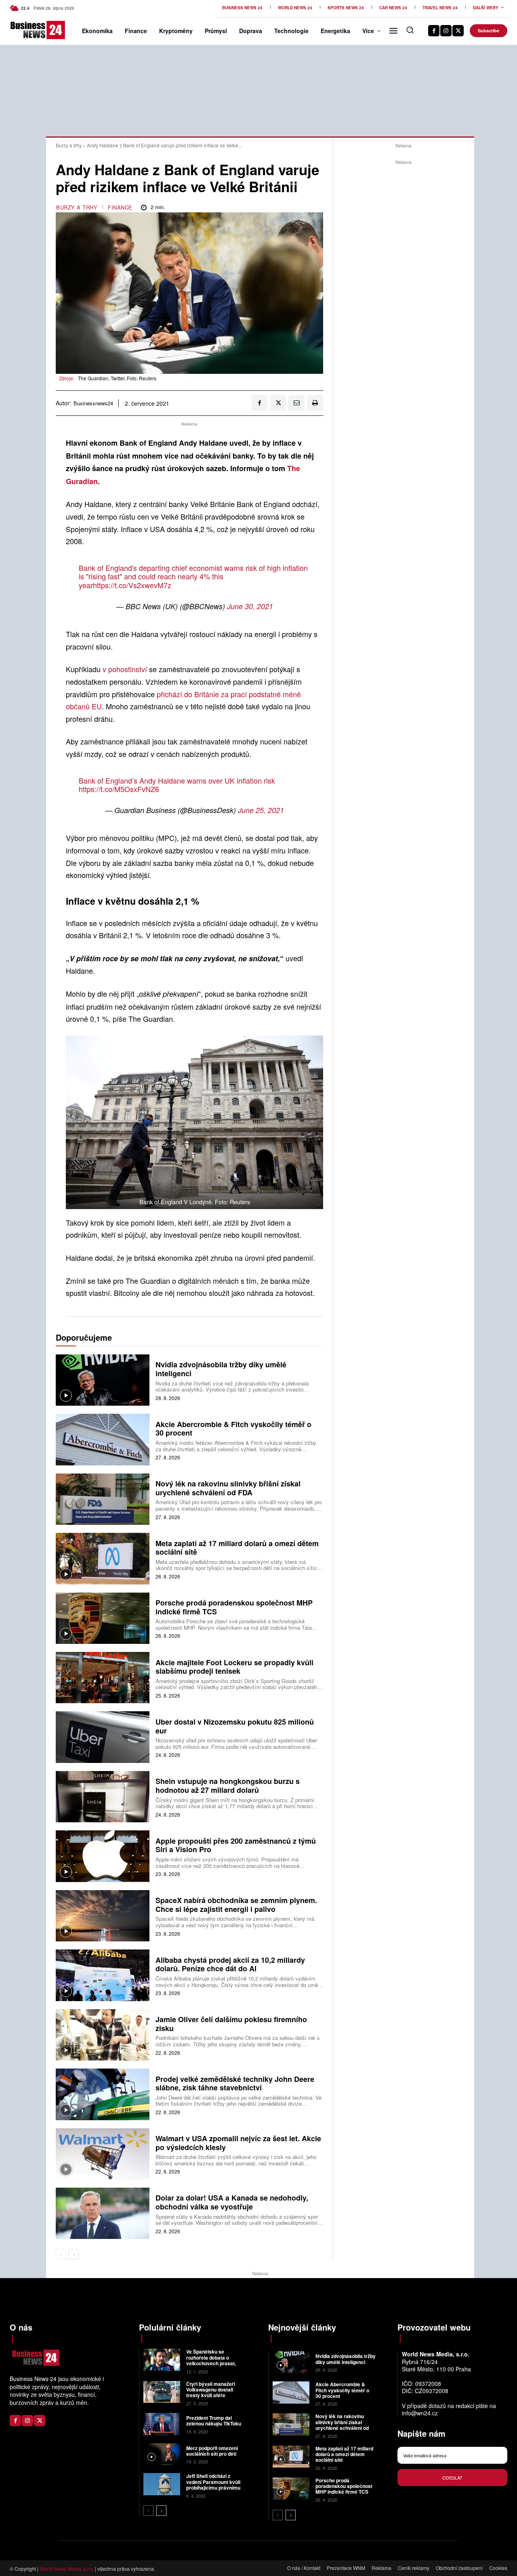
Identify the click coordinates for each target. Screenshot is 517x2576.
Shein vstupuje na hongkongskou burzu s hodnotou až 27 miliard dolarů (228, 1786)
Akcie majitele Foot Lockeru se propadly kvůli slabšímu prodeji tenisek (234, 1667)
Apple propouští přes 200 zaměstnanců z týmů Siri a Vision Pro (236, 1845)
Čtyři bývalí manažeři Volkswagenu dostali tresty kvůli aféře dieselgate (211, 2393)
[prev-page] (61, 2254)
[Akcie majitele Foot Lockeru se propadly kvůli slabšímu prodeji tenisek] (103, 1678)
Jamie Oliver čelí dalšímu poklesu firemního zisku (231, 2024)
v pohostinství (126, 669)
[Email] (296, 403)
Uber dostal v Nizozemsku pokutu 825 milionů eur (235, 1726)
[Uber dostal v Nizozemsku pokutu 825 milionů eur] (103, 1737)
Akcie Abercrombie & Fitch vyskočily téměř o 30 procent (233, 1429)
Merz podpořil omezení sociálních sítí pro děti (212, 2451)
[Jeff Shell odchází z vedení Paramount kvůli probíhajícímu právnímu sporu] (162, 2484)
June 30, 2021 (250, 606)
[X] (458, 31)
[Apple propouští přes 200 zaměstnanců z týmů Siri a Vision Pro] (103, 1856)
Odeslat (452, 2477)
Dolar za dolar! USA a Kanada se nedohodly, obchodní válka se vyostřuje (232, 2202)
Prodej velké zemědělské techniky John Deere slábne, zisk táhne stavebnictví (235, 2083)
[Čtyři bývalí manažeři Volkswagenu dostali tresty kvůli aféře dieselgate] (162, 2392)
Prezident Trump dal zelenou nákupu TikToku (214, 2421)
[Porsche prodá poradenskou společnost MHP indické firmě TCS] (103, 1618)
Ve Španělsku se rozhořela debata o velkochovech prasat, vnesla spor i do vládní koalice (212, 2363)
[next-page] (74, 2254)
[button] (410, 30)
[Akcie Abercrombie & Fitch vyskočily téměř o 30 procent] (103, 1439)
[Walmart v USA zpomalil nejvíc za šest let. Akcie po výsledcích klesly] (103, 2154)
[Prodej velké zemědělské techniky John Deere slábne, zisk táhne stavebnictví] (103, 2094)
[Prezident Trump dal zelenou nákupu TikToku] (162, 2424)
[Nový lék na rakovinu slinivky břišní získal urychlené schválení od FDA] (103, 1499)
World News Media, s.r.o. (67, 2569)
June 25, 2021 (261, 810)
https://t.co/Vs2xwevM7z (132, 585)
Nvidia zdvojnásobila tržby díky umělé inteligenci (221, 1369)
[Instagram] (446, 31)
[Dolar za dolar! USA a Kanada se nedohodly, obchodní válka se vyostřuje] (103, 2213)
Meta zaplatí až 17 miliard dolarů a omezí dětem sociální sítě (237, 1548)
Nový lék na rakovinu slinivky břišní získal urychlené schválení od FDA (228, 1488)
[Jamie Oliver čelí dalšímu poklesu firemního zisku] (103, 2035)
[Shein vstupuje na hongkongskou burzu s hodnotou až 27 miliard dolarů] (103, 1797)
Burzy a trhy (69, 145)
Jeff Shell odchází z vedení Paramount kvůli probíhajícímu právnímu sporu (213, 2485)
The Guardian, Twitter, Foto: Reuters (117, 378)
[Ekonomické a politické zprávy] (21, 30)
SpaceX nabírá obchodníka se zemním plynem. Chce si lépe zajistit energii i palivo (236, 1905)
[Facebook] (434, 31)
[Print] (315, 403)
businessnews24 (93, 403)
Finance (120, 207)
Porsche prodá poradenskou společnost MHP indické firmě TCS (234, 1607)
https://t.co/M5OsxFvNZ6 (119, 789)
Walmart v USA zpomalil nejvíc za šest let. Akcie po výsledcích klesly (238, 2143)
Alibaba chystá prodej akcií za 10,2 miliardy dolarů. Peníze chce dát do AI (230, 1964)
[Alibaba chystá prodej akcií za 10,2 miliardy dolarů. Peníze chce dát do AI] (103, 1975)
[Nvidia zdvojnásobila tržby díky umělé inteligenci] (103, 1380)
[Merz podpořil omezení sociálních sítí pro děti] (162, 2454)
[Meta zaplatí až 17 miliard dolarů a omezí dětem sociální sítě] (103, 1558)
